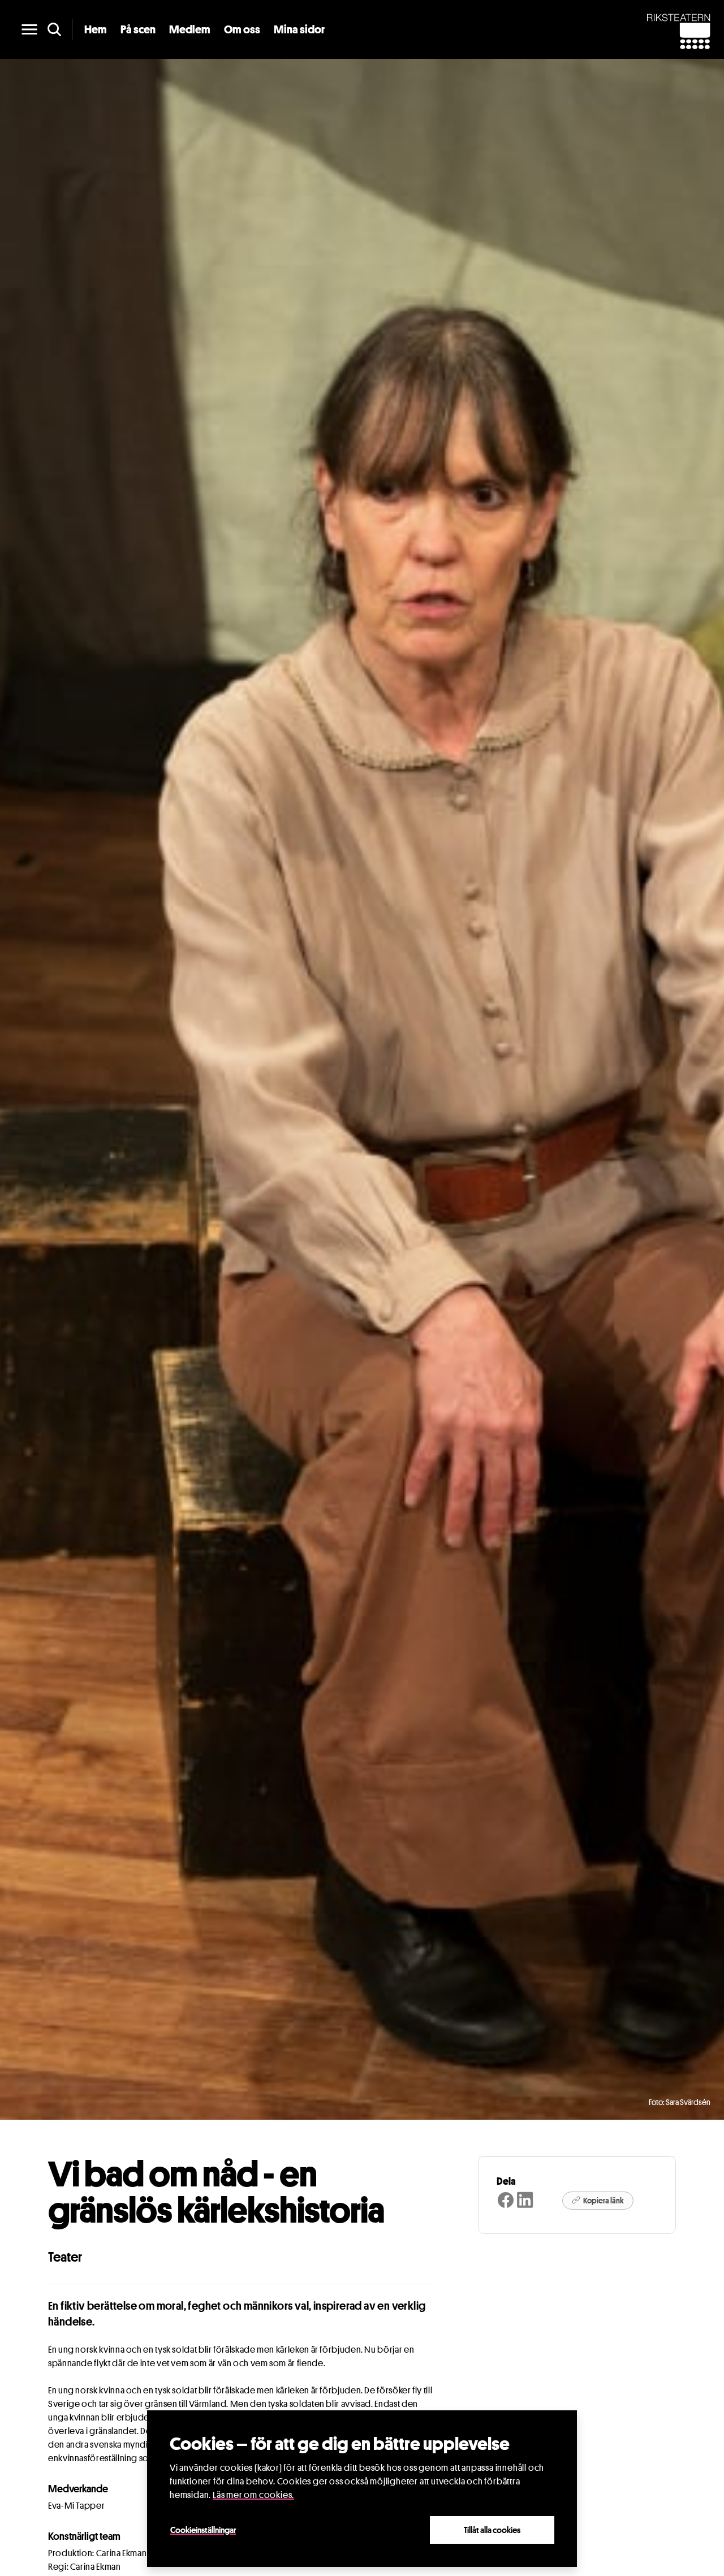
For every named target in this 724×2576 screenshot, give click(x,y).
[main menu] (29, 29)
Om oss (242, 29)
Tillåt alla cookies (492, 2530)
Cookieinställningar (203, 2530)
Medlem (190, 29)
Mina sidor (299, 29)
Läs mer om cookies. (253, 2495)
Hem (96, 29)
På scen (138, 29)
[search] (54, 29)
